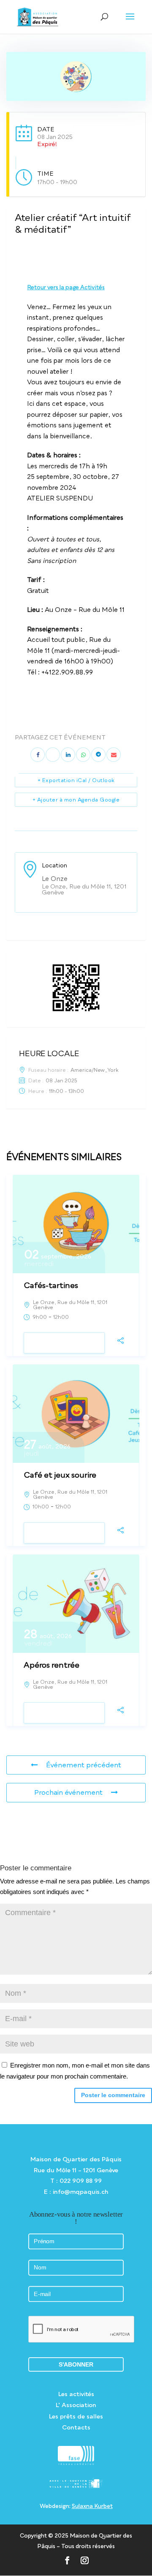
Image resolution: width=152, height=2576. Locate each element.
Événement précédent (84, 1765)
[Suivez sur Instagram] (85, 2560)
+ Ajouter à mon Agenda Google (76, 800)
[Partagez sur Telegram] (98, 755)
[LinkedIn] (68, 755)
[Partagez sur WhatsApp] (83, 755)
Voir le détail (64, 1343)
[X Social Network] (53, 755)
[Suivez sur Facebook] (67, 2560)
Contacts (76, 2427)
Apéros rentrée (52, 1665)
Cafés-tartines (51, 1285)
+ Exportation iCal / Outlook (76, 780)
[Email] (114, 755)
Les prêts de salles (76, 2416)
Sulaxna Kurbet (92, 2506)
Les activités (76, 2394)
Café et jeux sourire (60, 1475)
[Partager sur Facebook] (38, 755)
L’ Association (76, 2405)
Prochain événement (68, 1792)
